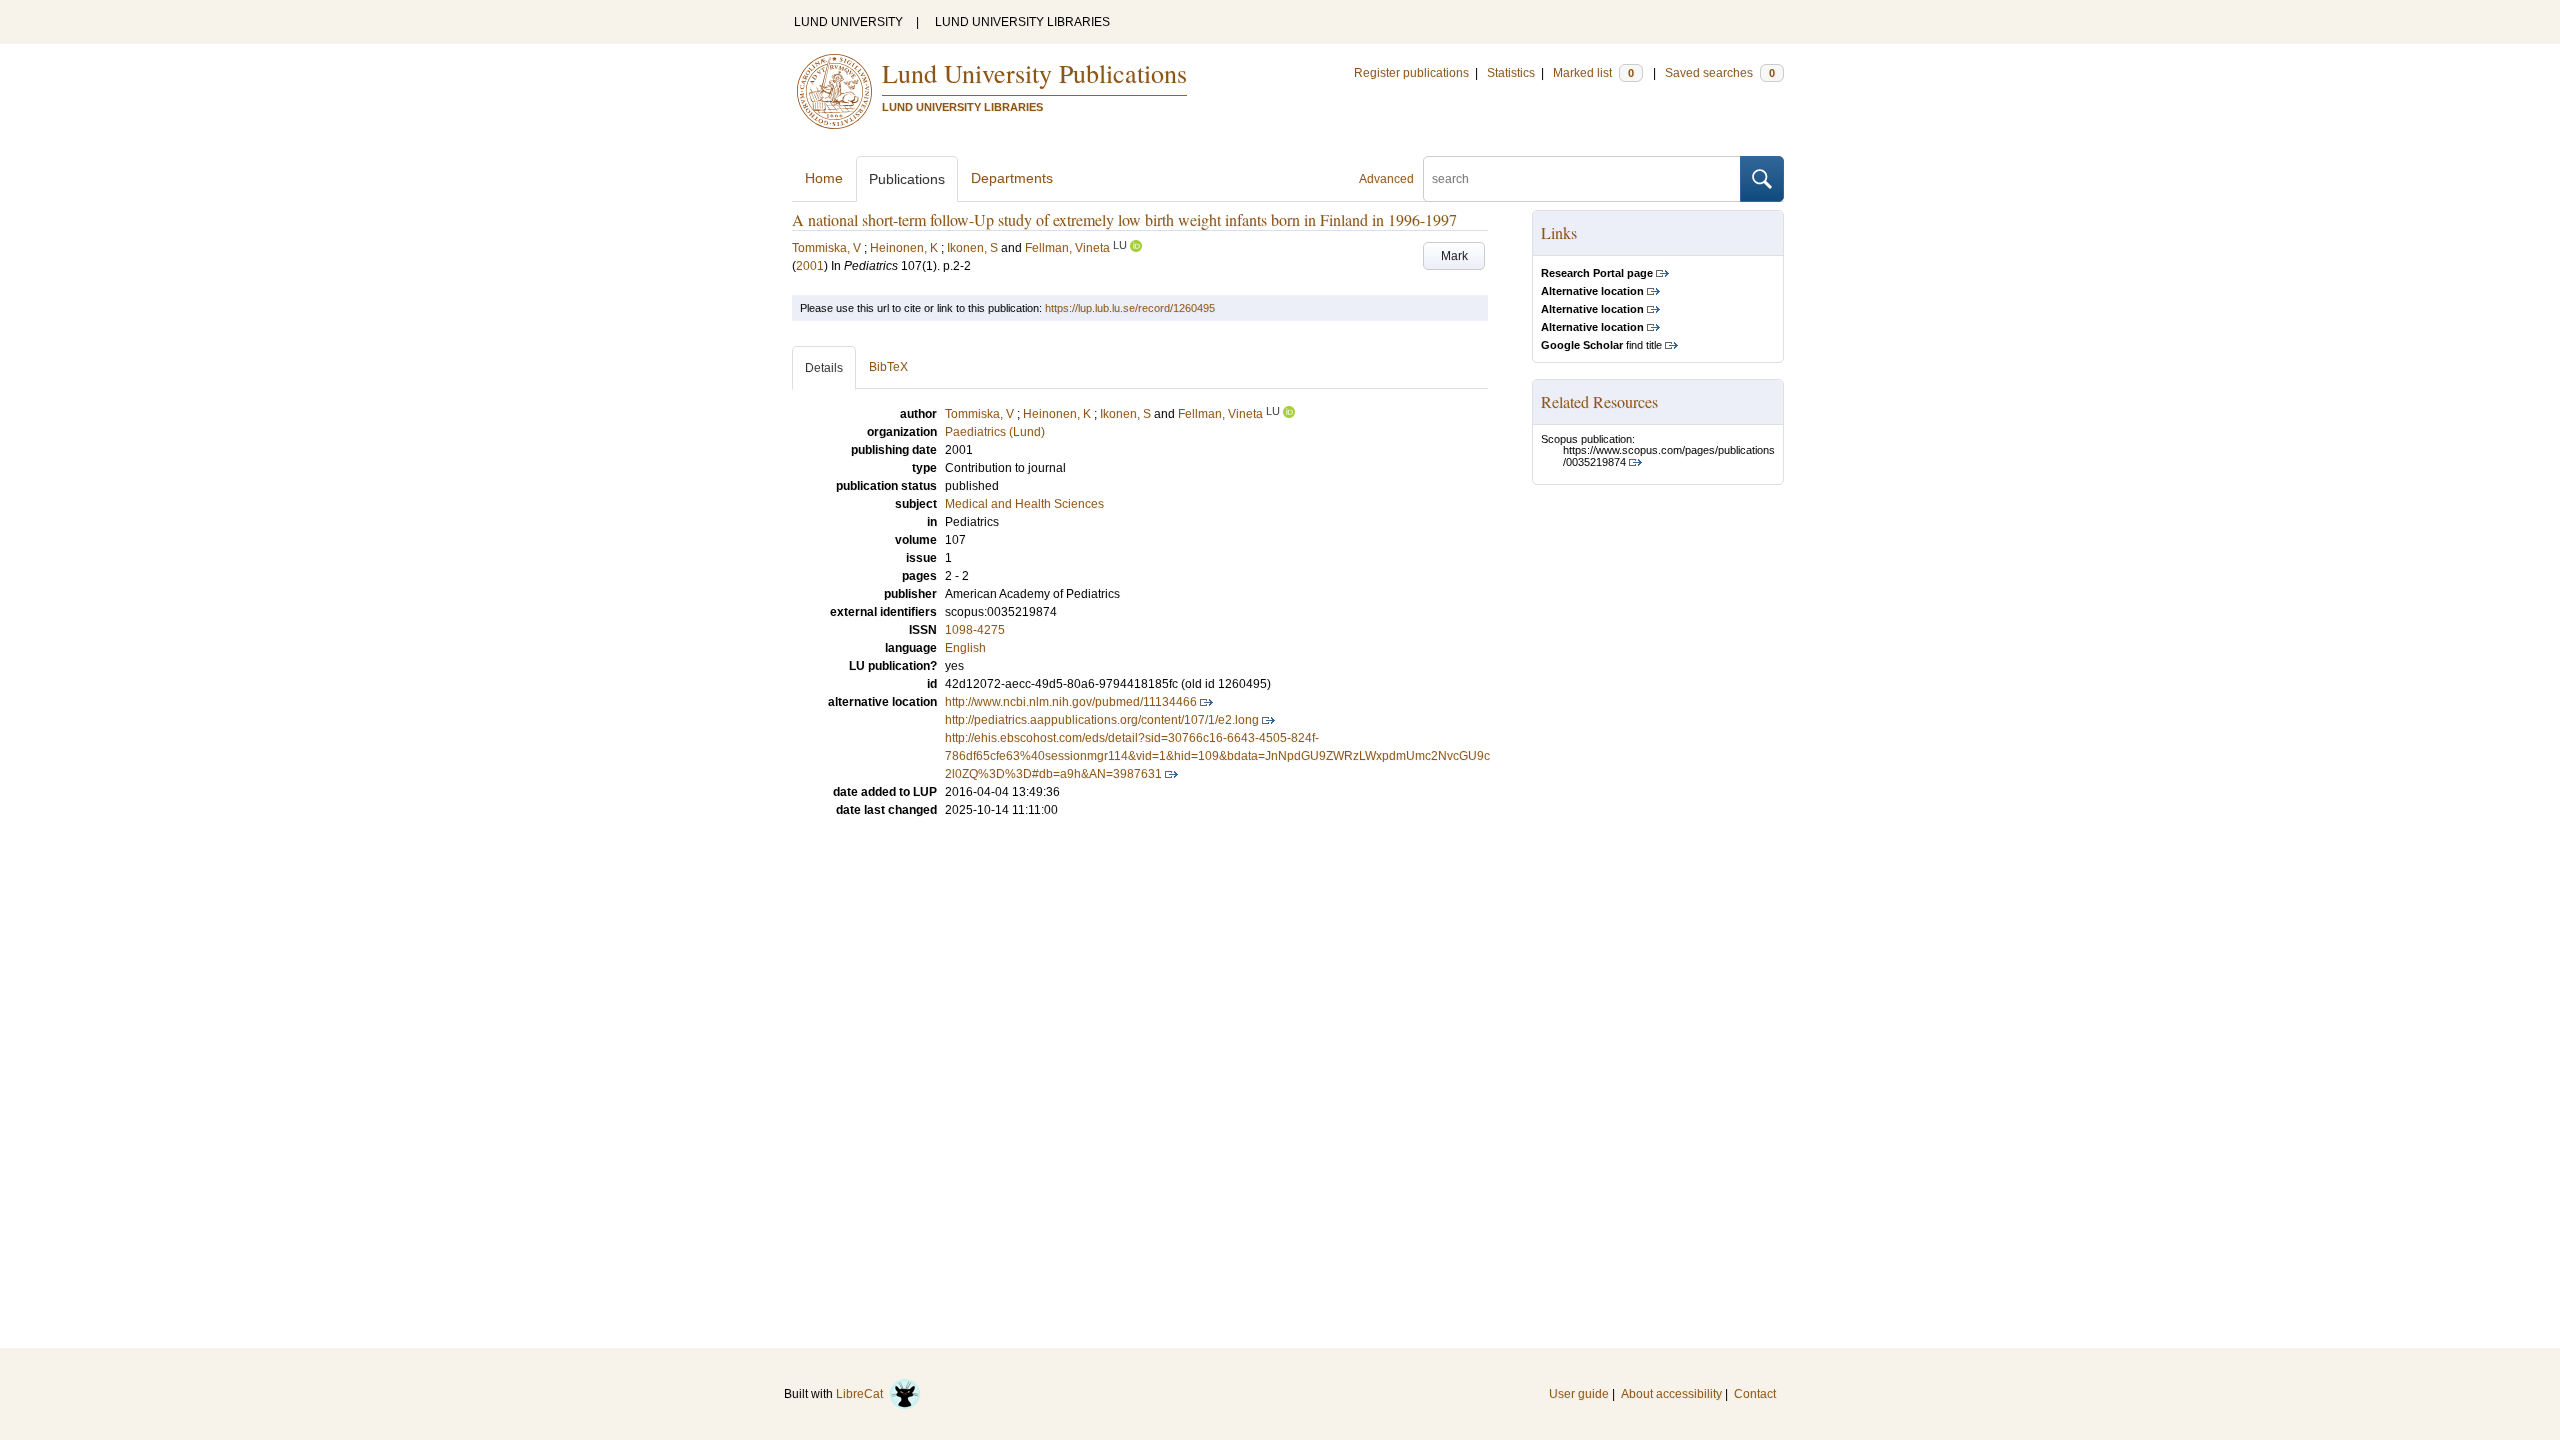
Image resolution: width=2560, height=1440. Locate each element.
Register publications (1411, 73)
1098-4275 (975, 630)
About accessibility (1671, 1394)
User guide (1579, 1394)
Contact (1755, 1394)
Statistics (1511, 73)
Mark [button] (1454, 256)
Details (824, 368)
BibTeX (888, 367)
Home (824, 178)
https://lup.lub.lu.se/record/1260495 (1130, 308)
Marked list (1593, 73)
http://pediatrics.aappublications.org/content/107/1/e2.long (1102, 720)
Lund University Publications (1034, 73)
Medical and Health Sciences (1024, 504)
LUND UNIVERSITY (848, 22)
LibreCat (862, 1394)
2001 (810, 266)
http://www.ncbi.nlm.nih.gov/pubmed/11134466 (1071, 702)
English (965, 648)
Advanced (1386, 179)
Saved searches (1720, 73)
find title (1601, 345)
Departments (1012, 178)
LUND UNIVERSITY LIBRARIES (1022, 22)
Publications (907, 179)
